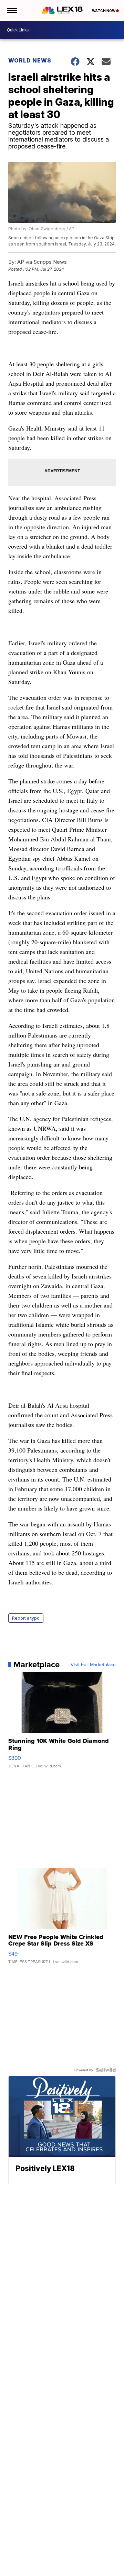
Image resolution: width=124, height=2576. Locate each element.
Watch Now (104, 11)
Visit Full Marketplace (93, 1665)
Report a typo (26, 1618)
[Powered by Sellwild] (106, 2070)
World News (30, 60)
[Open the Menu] (12, 10)
